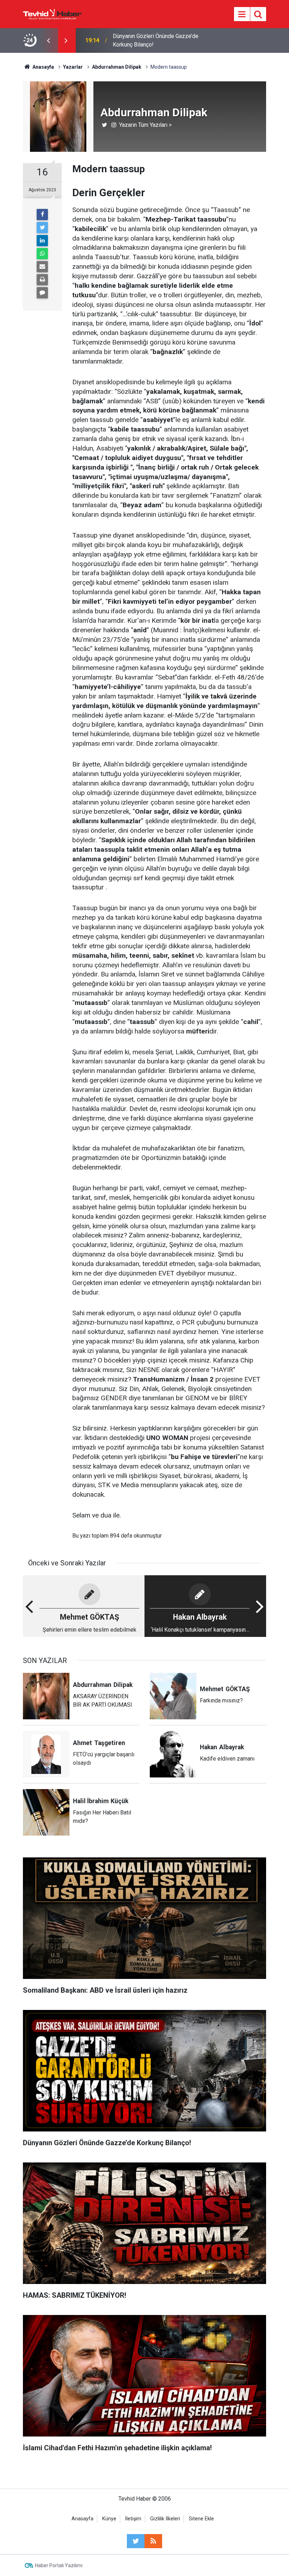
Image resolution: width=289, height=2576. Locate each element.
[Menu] (242, 14)
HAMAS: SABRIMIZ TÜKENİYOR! (153, 40)
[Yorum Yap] (42, 293)
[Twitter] (42, 228)
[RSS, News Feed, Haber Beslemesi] (153, 2541)
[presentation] (48, 41)
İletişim (133, 2519)
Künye (109, 2519)
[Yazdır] (42, 280)
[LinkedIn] (42, 241)
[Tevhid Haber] (52, 14)
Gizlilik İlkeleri (165, 2519)
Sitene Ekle (201, 2519)
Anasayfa (82, 2519)
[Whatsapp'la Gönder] (42, 254)
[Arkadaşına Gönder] (42, 267)
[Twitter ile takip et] (136, 2541)
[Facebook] (42, 215)
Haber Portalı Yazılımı (59, 2565)
